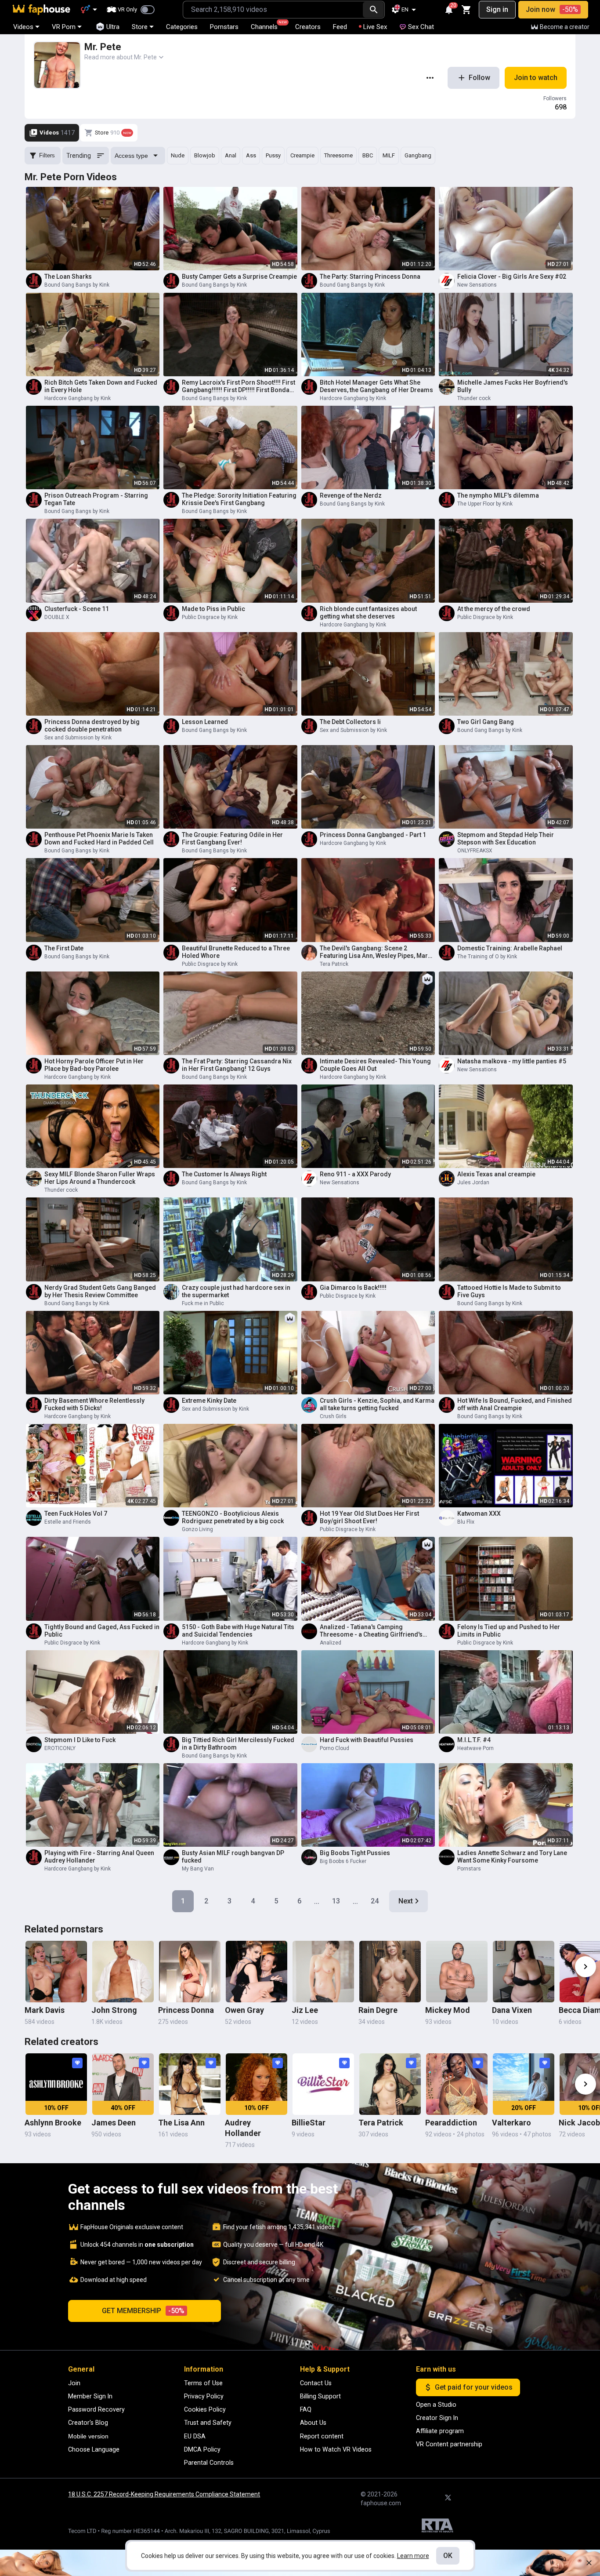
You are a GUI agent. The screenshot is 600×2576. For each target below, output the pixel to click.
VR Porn (64, 27)
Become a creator (565, 27)
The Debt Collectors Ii (350, 722)
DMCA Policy (202, 2449)
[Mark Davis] (56, 1972)
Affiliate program (440, 2431)
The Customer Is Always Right (224, 1174)
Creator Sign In (437, 2418)
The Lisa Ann (181, 2123)
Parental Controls (209, 2463)
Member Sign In (90, 2396)
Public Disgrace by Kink (210, 617)
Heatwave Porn (475, 1748)
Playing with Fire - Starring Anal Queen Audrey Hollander (99, 1857)
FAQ (306, 2409)
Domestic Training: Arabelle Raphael (510, 948)
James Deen (114, 2123)
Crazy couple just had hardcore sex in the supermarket (236, 1291)
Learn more (413, 2556)
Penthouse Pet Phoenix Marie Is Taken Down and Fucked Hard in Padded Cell (99, 839)
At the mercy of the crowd (494, 609)
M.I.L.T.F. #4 (474, 1740)
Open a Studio (436, 2405)
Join (74, 2383)
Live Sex (375, 27)
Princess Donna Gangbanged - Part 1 (373, 835)
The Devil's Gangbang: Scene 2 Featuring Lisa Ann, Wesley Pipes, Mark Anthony (375, 952)
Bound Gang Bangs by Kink (77, 285)
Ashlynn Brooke (53, 2123)
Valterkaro (511, 2123)
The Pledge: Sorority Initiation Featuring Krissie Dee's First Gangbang (239, 499)
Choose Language (94, 2449)
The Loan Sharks (68, 277)
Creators (308, 27)
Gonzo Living (197, 1529)
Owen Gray (244, 2010)
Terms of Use (203, 2383)
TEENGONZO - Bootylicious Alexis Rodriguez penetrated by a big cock (233, 1517)
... (317, 1901)
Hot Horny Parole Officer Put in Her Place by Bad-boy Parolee (94, 1065)
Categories (182, 27)
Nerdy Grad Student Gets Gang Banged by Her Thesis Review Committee (100, 1291)
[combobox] (273, 10)
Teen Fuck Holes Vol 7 (76, 1514)
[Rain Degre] (390, 1972)
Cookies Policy (205, 2409)
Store (140, 27)
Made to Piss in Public (213, 609)
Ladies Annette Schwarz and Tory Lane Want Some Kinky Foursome (512, 1857)
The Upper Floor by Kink (485, 504)
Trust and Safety (208, 2423)
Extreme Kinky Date (209, 1401)
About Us (313, 2423)
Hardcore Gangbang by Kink (78, 398)
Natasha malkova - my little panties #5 (512, 1061)
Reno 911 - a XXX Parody (355, 1174)
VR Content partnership (449, 2444)
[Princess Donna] (190, 1972)
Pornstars (224, 27)
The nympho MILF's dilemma (498, 495)
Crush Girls (333, 1416)
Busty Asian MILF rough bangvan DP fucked (233, 1857)
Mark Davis (45, 2010)
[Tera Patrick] (390, 2084)
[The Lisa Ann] (190, 2084)
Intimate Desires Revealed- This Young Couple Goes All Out (375, 1065)
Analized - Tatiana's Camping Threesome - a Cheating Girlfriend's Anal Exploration (371, 1631)
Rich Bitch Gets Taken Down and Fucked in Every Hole (101, 386)
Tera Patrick (334, 964)
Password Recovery (96, 2409)
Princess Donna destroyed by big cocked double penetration (92, 726)
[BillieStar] (323, 2084)
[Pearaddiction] (457, 2084)
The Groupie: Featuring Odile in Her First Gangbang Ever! (232, 839)
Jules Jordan (473, 1182)
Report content (322, 2436)
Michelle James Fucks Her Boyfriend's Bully (513, 386)
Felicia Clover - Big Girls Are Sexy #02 (512, 277)
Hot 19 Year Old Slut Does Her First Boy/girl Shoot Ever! (369, 1517)
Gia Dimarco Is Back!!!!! (353, 1288)
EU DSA (195, 2436)
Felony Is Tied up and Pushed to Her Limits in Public (509, 1631)
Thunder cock (474, 398)
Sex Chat (421, 27)
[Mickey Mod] (457, 1972)
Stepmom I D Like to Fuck (80, 1740)
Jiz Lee (305, 2010)
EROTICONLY (60, 1748)
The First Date (64, 948)
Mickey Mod (448, 2010)
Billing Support (320, 2396)
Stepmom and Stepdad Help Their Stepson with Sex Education (506, 839)
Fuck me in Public (203, 1303)
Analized (331, 1643)
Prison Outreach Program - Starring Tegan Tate (96, 499)
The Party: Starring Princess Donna (370, 277)
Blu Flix (466, 1522)
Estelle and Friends (68, 1522)
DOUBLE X (57, 617)
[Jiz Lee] (323, 1972)
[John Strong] (123, 1972)
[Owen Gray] (257, 1972)
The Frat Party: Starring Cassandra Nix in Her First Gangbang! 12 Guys (237, 1065)
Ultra (113, 27)
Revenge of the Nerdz (351, 495)
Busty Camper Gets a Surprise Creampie (239, 277)
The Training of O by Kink (487, 957)
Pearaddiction (451, 2123)
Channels (268, 25)
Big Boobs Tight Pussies (355, 1853)
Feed (340, 27)
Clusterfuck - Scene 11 (77, 609)
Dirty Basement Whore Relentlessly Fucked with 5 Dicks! (94, 1404)
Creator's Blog (88, 2423)
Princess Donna (186, 2010)
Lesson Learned (205, 722)
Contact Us (316, 2383)
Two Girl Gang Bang (486, 722)
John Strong (114, 2010)
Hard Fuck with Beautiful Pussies (367, 1740)
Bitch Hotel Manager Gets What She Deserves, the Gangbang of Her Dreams (376, 386)
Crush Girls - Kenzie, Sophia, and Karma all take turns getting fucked (377, 1404)
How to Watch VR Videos (336, 2449)
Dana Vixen (512, 2010)
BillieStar (309, 2123)
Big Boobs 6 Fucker (343, 1861)
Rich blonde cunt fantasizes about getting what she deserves (368, 613)
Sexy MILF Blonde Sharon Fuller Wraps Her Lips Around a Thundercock (100, 1178)
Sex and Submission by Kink (78, 738)
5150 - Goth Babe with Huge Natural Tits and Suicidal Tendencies (238, 1631)
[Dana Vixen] (524, 1972)
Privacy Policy (204, 2396)
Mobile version (88, 2436)
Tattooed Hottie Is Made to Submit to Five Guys (509, 1291)
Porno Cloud (334, 1748)
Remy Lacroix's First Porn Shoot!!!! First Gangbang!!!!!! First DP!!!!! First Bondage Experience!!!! (239, 386)
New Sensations (477, 285)
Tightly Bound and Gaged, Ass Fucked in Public (102, 1631)
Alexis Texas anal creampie (496, 1174)
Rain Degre (378, 2010)
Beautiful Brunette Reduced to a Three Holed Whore (236, 952)
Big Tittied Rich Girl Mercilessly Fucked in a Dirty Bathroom (238, 1744)
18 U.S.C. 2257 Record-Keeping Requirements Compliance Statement (164, 2494)
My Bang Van (198, 1869)
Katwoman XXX (479, 1514)
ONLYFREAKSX (475, 851)
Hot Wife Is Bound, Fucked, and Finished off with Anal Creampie (515, 1404)
